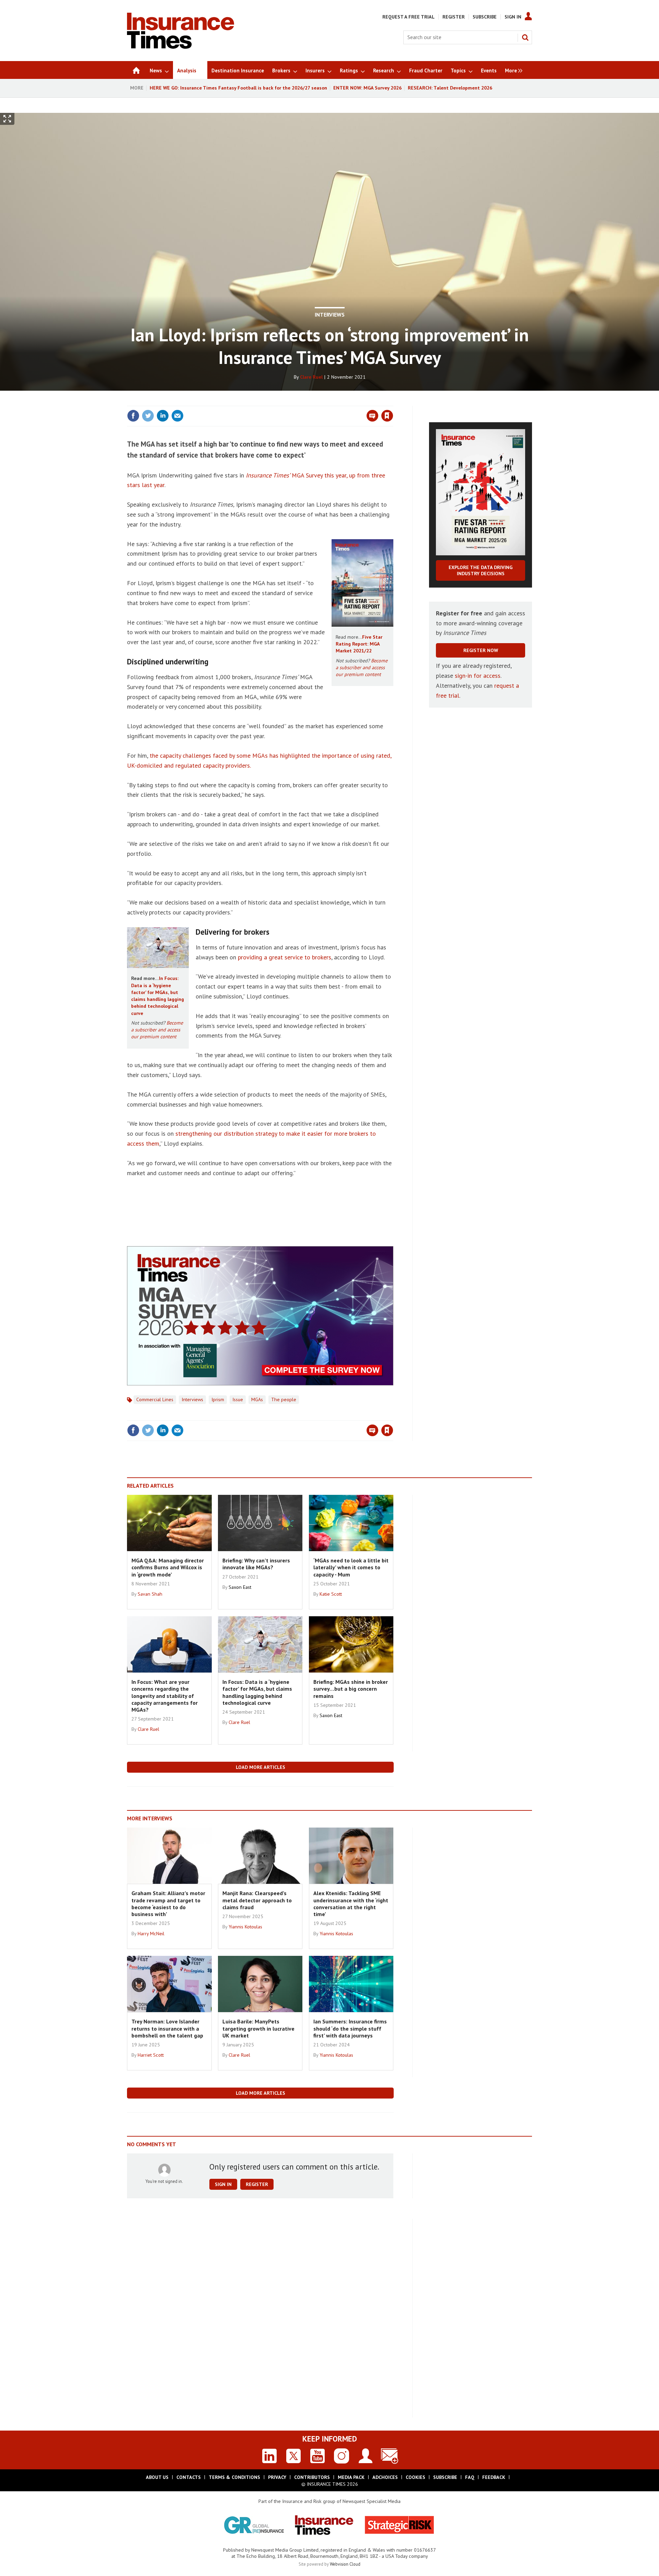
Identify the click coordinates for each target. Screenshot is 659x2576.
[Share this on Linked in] (163, 416)
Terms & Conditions (234, 2477)
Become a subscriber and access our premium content (362, 668)
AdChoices (385, 2477)
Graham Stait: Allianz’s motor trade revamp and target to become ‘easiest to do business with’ (168, 1904)
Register (454, 17)
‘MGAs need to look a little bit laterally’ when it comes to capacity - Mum (351, 1567)
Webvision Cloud (345, 2564)
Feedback (494, 2477)
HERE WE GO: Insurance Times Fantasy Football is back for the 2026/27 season (238, 88)
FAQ (470, 2477)
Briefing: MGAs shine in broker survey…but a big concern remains (351, 1689)
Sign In (513, 17)
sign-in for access (478, 676)
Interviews (330, 315)
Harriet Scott (151, 2055)
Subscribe (485, 17)
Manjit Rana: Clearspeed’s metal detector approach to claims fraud (257, 1900)
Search (525, 37)
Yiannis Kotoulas (245, 1927)
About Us (157, 2477)
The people (284, 1399)
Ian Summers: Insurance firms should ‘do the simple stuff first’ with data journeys (350, 2028)
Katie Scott (331, 1594)
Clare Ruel (311, 377)
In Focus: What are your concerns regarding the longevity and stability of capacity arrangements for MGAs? (165, 1696)
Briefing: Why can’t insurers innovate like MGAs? (256, 1564)
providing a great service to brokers (285, 957)
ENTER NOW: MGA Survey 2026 (367, 88)
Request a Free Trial (408, 17)
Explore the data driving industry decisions (481, 570)
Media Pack (351, 2477)
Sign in (307, 402)
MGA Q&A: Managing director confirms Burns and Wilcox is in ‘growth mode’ (168, 1567)
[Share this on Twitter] (148, 416)
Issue (238, 1399)
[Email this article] (177, 416)
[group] (512, 70)
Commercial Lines (155, 1399)
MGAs (257, 1399)
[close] (393, 402)
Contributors (312, 2477)
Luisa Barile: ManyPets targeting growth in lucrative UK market (258, 2028)
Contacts (189, 2477)
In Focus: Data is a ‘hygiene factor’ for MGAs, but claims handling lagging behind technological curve (257, 1692)
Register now (481, 650)
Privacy (277, 2477)
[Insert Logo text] (181, 47)
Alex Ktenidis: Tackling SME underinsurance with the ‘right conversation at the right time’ (351, 1904)
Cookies (415, 2477)
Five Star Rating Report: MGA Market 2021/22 (359, 644)
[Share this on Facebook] (133, 416)
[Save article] (387, 416)
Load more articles (261, 1767)
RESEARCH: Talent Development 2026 (450, 88)
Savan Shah (150, 1594)
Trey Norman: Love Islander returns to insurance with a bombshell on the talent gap (167, 2028)
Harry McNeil (151, 1934)
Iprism (218, 1399)
